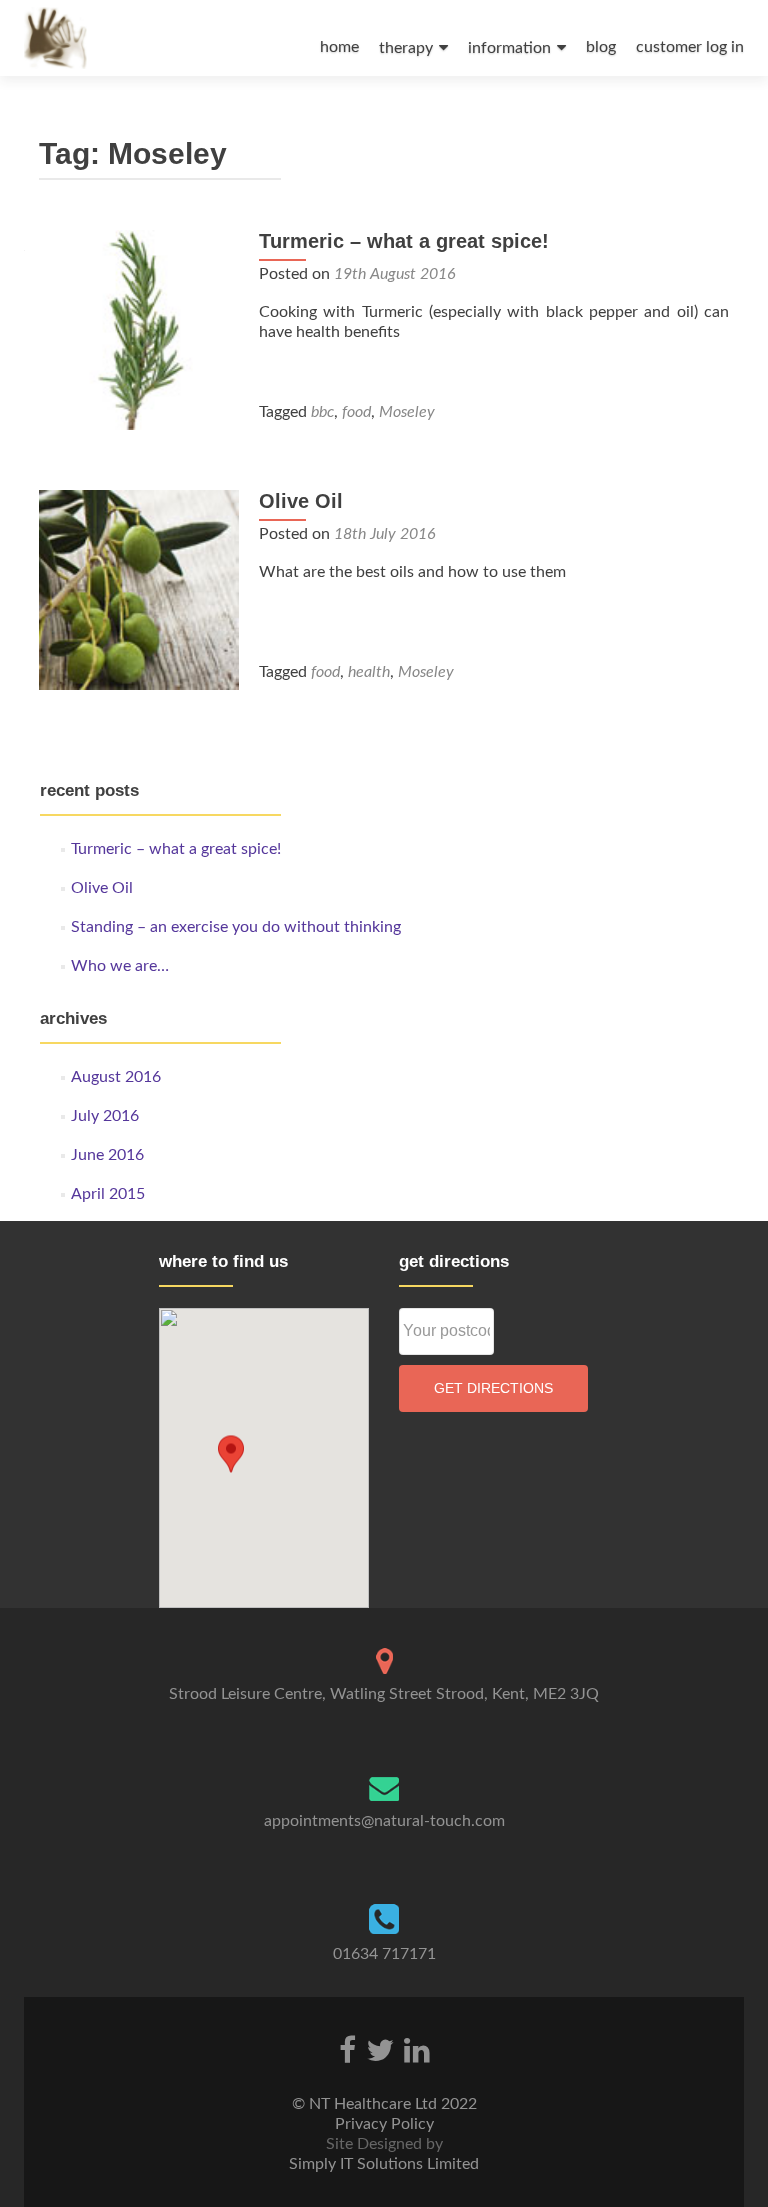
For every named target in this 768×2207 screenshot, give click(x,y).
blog (601, 47)
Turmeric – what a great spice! (404, 241)
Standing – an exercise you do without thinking (236, 927)
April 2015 (108, 1194)
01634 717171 (384, 1954)
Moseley (407, 412)
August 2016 (116, 1077)
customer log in (690, 47)
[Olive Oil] (139, 589)
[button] (231, 1455)
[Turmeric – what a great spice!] (139, 329)
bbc (322, 412)
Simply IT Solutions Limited (384, 2164)
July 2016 (105, 1116)
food (356, 412)
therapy (406, 48)
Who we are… (120, 966)
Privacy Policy (384, 2124)
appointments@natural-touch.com (384, 1821)
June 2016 (107, 1155)
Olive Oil (301, 501)
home (339, 47)
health (369, 672)
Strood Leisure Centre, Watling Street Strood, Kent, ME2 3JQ (384, 1694)
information (509, 48)
